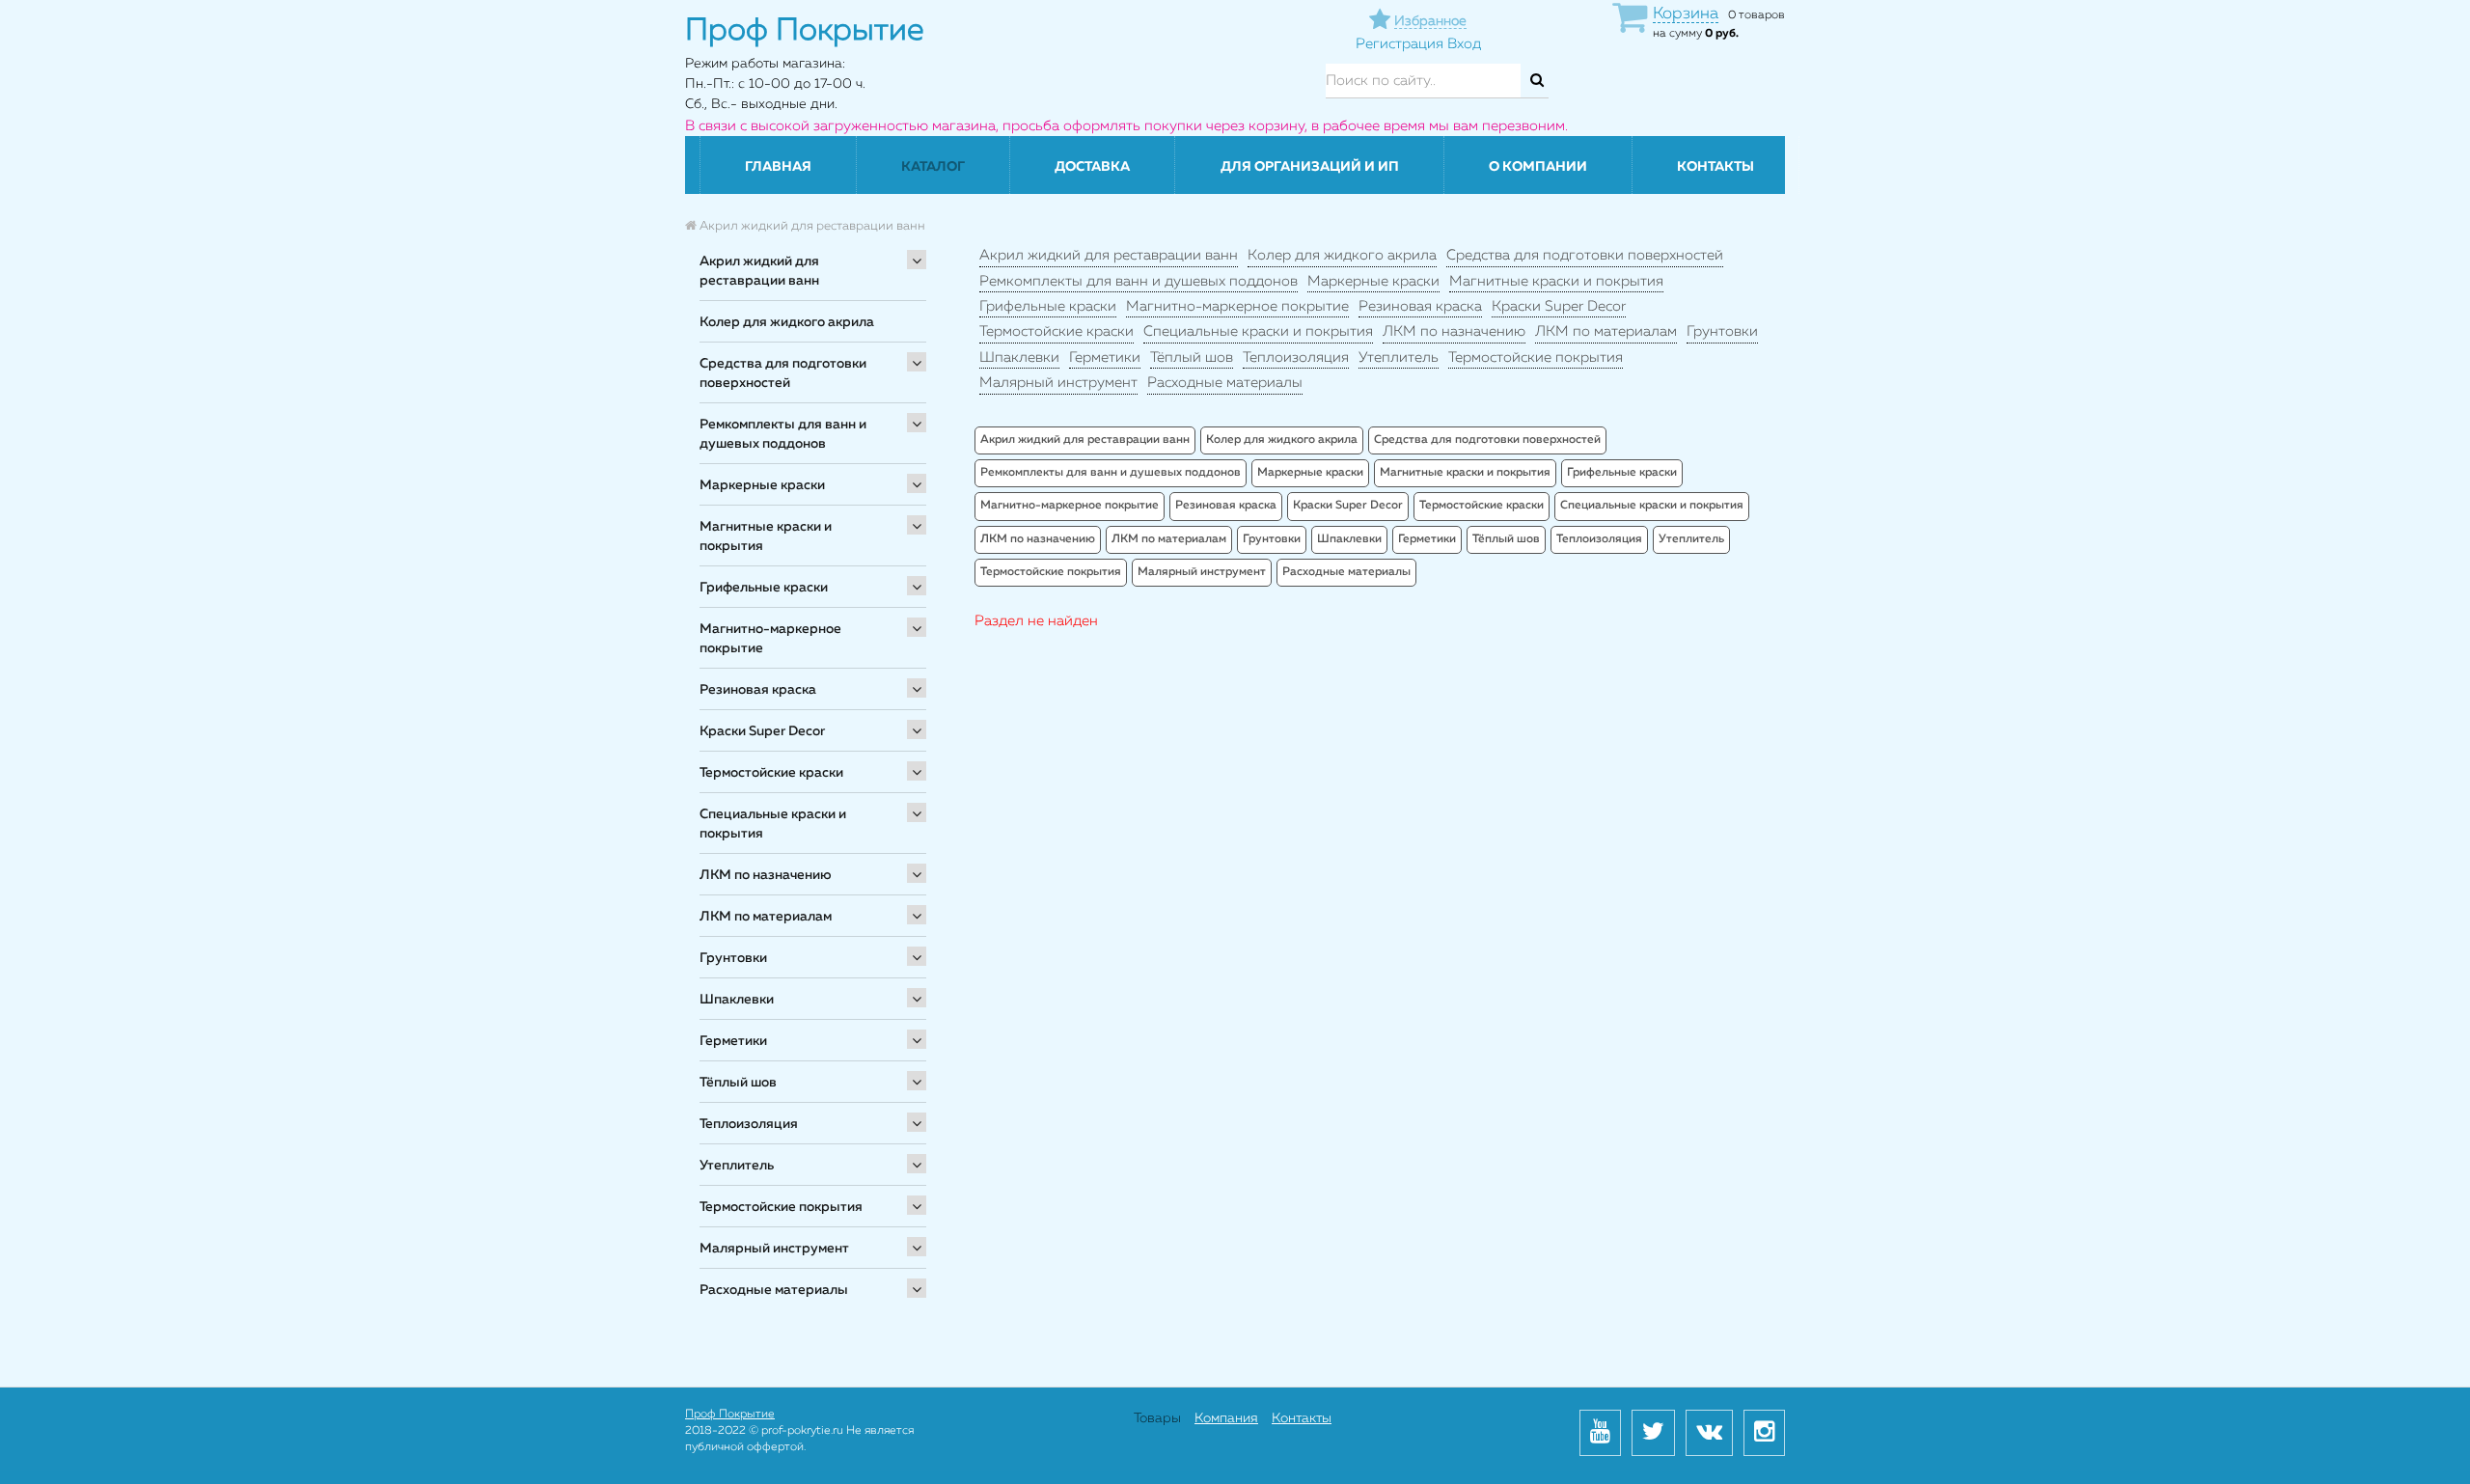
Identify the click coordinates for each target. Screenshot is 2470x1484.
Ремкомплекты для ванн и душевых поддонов (783, 434)
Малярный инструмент (774, 1249)
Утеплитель (737, 1166)
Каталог (933, 167)
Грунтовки (733, 958)
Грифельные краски (764, 588)
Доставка (1092, 167)
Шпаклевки (737, 1000)
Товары (1157, 1418)
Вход (1464, 44)
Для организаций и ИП (1310, 167)
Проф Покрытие (730, 1415)
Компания (1226, 1418)
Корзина (1686, 14)
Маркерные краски (762, 485)
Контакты (1715, 167)
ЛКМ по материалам (766, 917)
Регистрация (1400, 44)
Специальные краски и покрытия (773, 824)
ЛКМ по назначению (766, 875)
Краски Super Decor (762, 731)
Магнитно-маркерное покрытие (770, 639)
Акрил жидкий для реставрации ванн (759, 271)
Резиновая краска (758, 690)
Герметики (733, 1041)
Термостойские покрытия (781, 1207)
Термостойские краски (771, 773)
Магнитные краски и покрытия (766, 536)
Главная (778, 167)
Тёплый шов (738, 1083)
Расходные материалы (774, 1290)
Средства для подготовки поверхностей (783, 373)
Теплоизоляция (749, 1124)
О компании (1538, 167)
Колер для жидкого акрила (787, 322)
